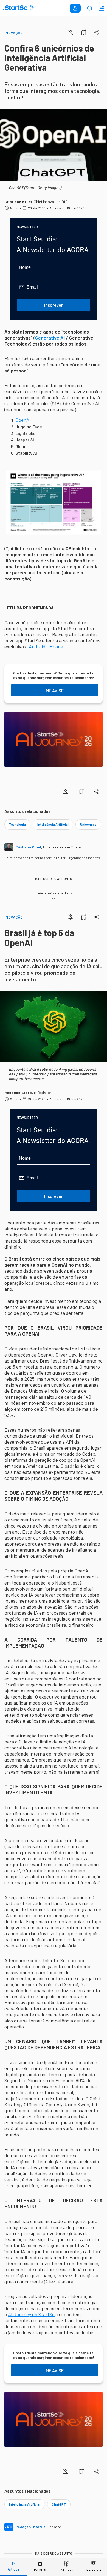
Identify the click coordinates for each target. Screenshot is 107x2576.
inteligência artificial (53, 824)
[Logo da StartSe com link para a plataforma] (18, 8)
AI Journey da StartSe (31, 2314)
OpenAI (23, 420)
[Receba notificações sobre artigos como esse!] (71, 32)
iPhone (56, 646)
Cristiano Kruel (18, 202)
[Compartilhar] (97, 32)
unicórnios (88, 824)
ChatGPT (59, 2504)
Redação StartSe (20, 1092)
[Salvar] (84, 32)
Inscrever (54, 305)
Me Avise (55, 690)
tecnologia (17, 824)
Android (37, 646)
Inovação (14, 32)
